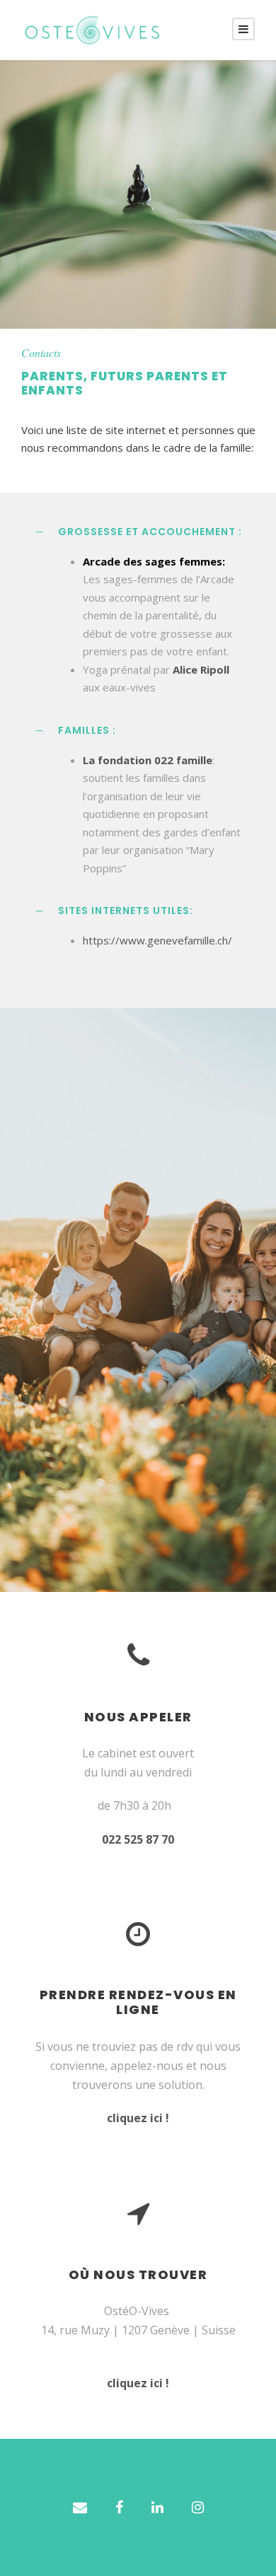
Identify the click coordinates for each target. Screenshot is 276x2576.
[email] (80, 2507)
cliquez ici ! (138, 2118)
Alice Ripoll (201, 669)
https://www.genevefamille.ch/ (157, 940)
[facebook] (119, 2507)
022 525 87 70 (138, 1839)
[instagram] (198, 2507)
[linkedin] (157, 2507)
